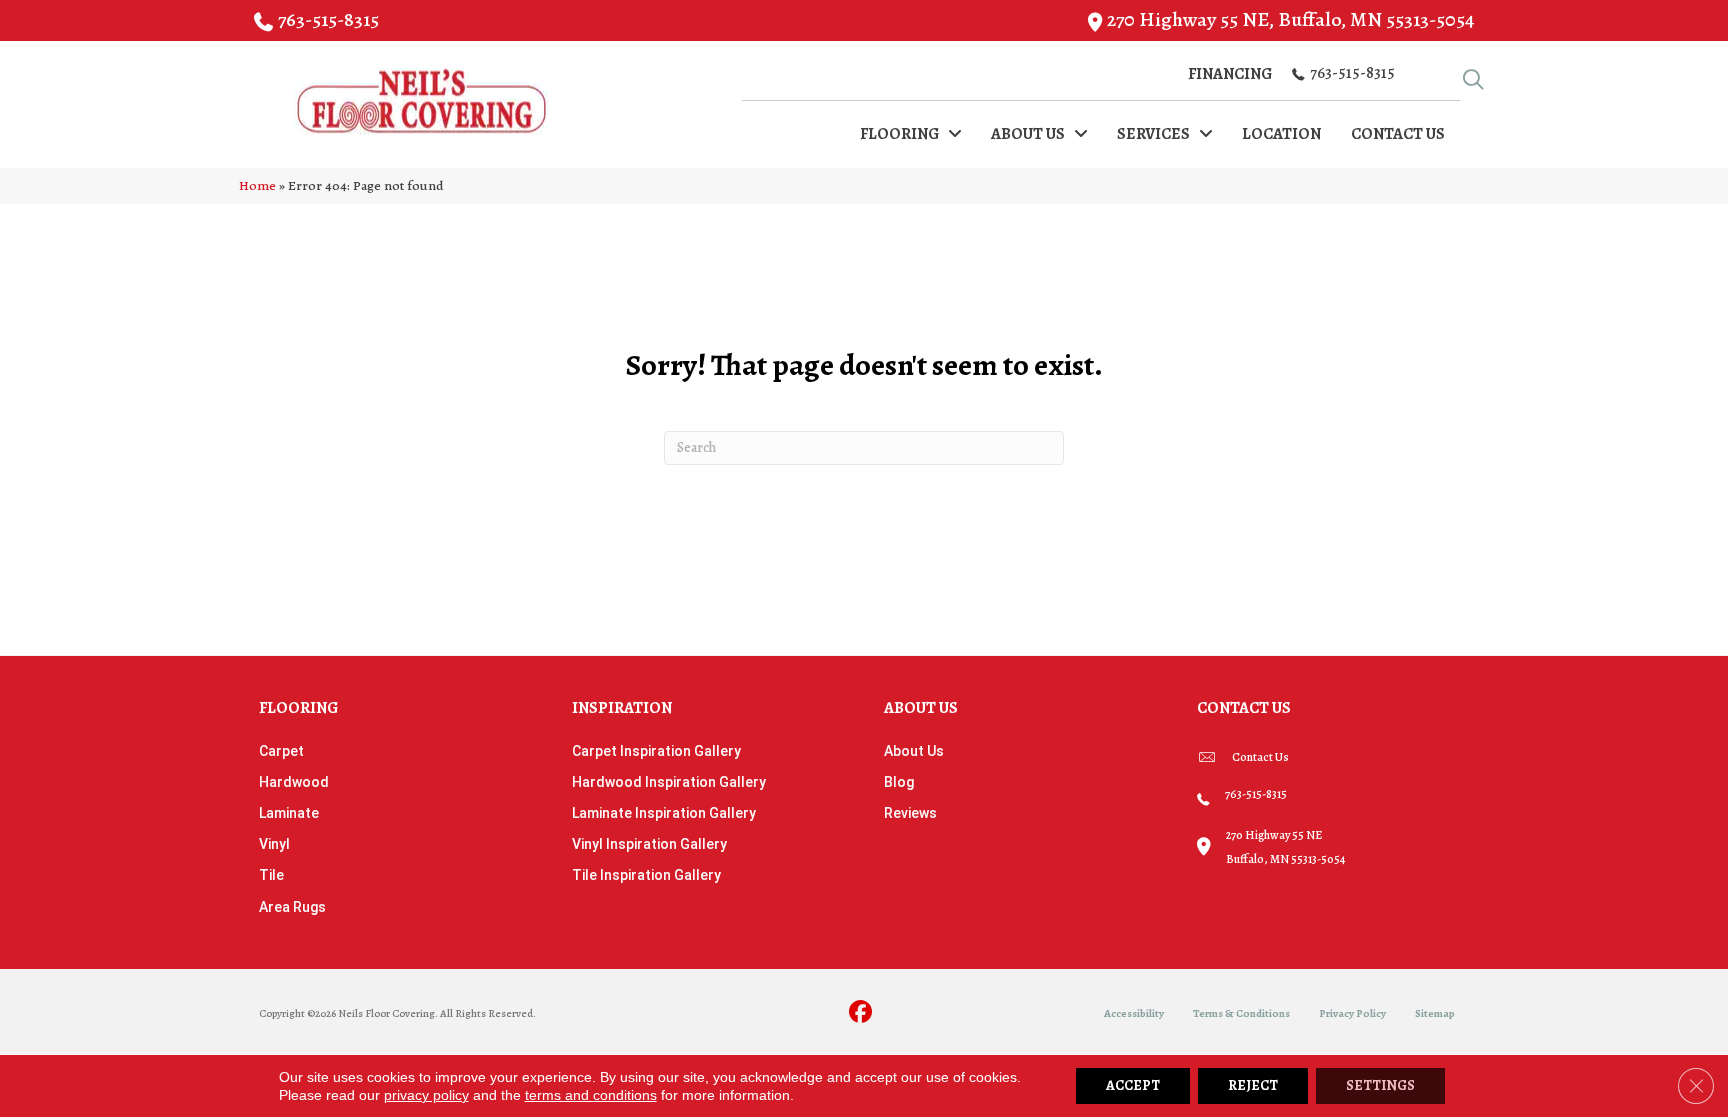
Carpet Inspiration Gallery (656, 751)
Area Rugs (292, 907)
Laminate (289, 813)
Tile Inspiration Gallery (646, 875)
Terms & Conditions (1241, 1013)
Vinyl (274, 844)
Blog (899, 782)
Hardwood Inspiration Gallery (669, 782)
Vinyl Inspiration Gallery (649, 844)
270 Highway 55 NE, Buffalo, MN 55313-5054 (1290, 19)
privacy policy (426, 1095)
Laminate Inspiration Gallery (664, 813)
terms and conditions (591, 1095)
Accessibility (1134, 1013)
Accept (1133, 1085)
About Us (914, 751)
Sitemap (1435, 1013)
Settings (1380, 1085)
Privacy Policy (1352, 1013)
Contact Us (1260, 757)
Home (257, 185)
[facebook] (861, 1013)
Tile (271, 875)
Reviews (910, 813)
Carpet (281, 751)
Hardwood (294, 782)
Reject (1253, 1085)
